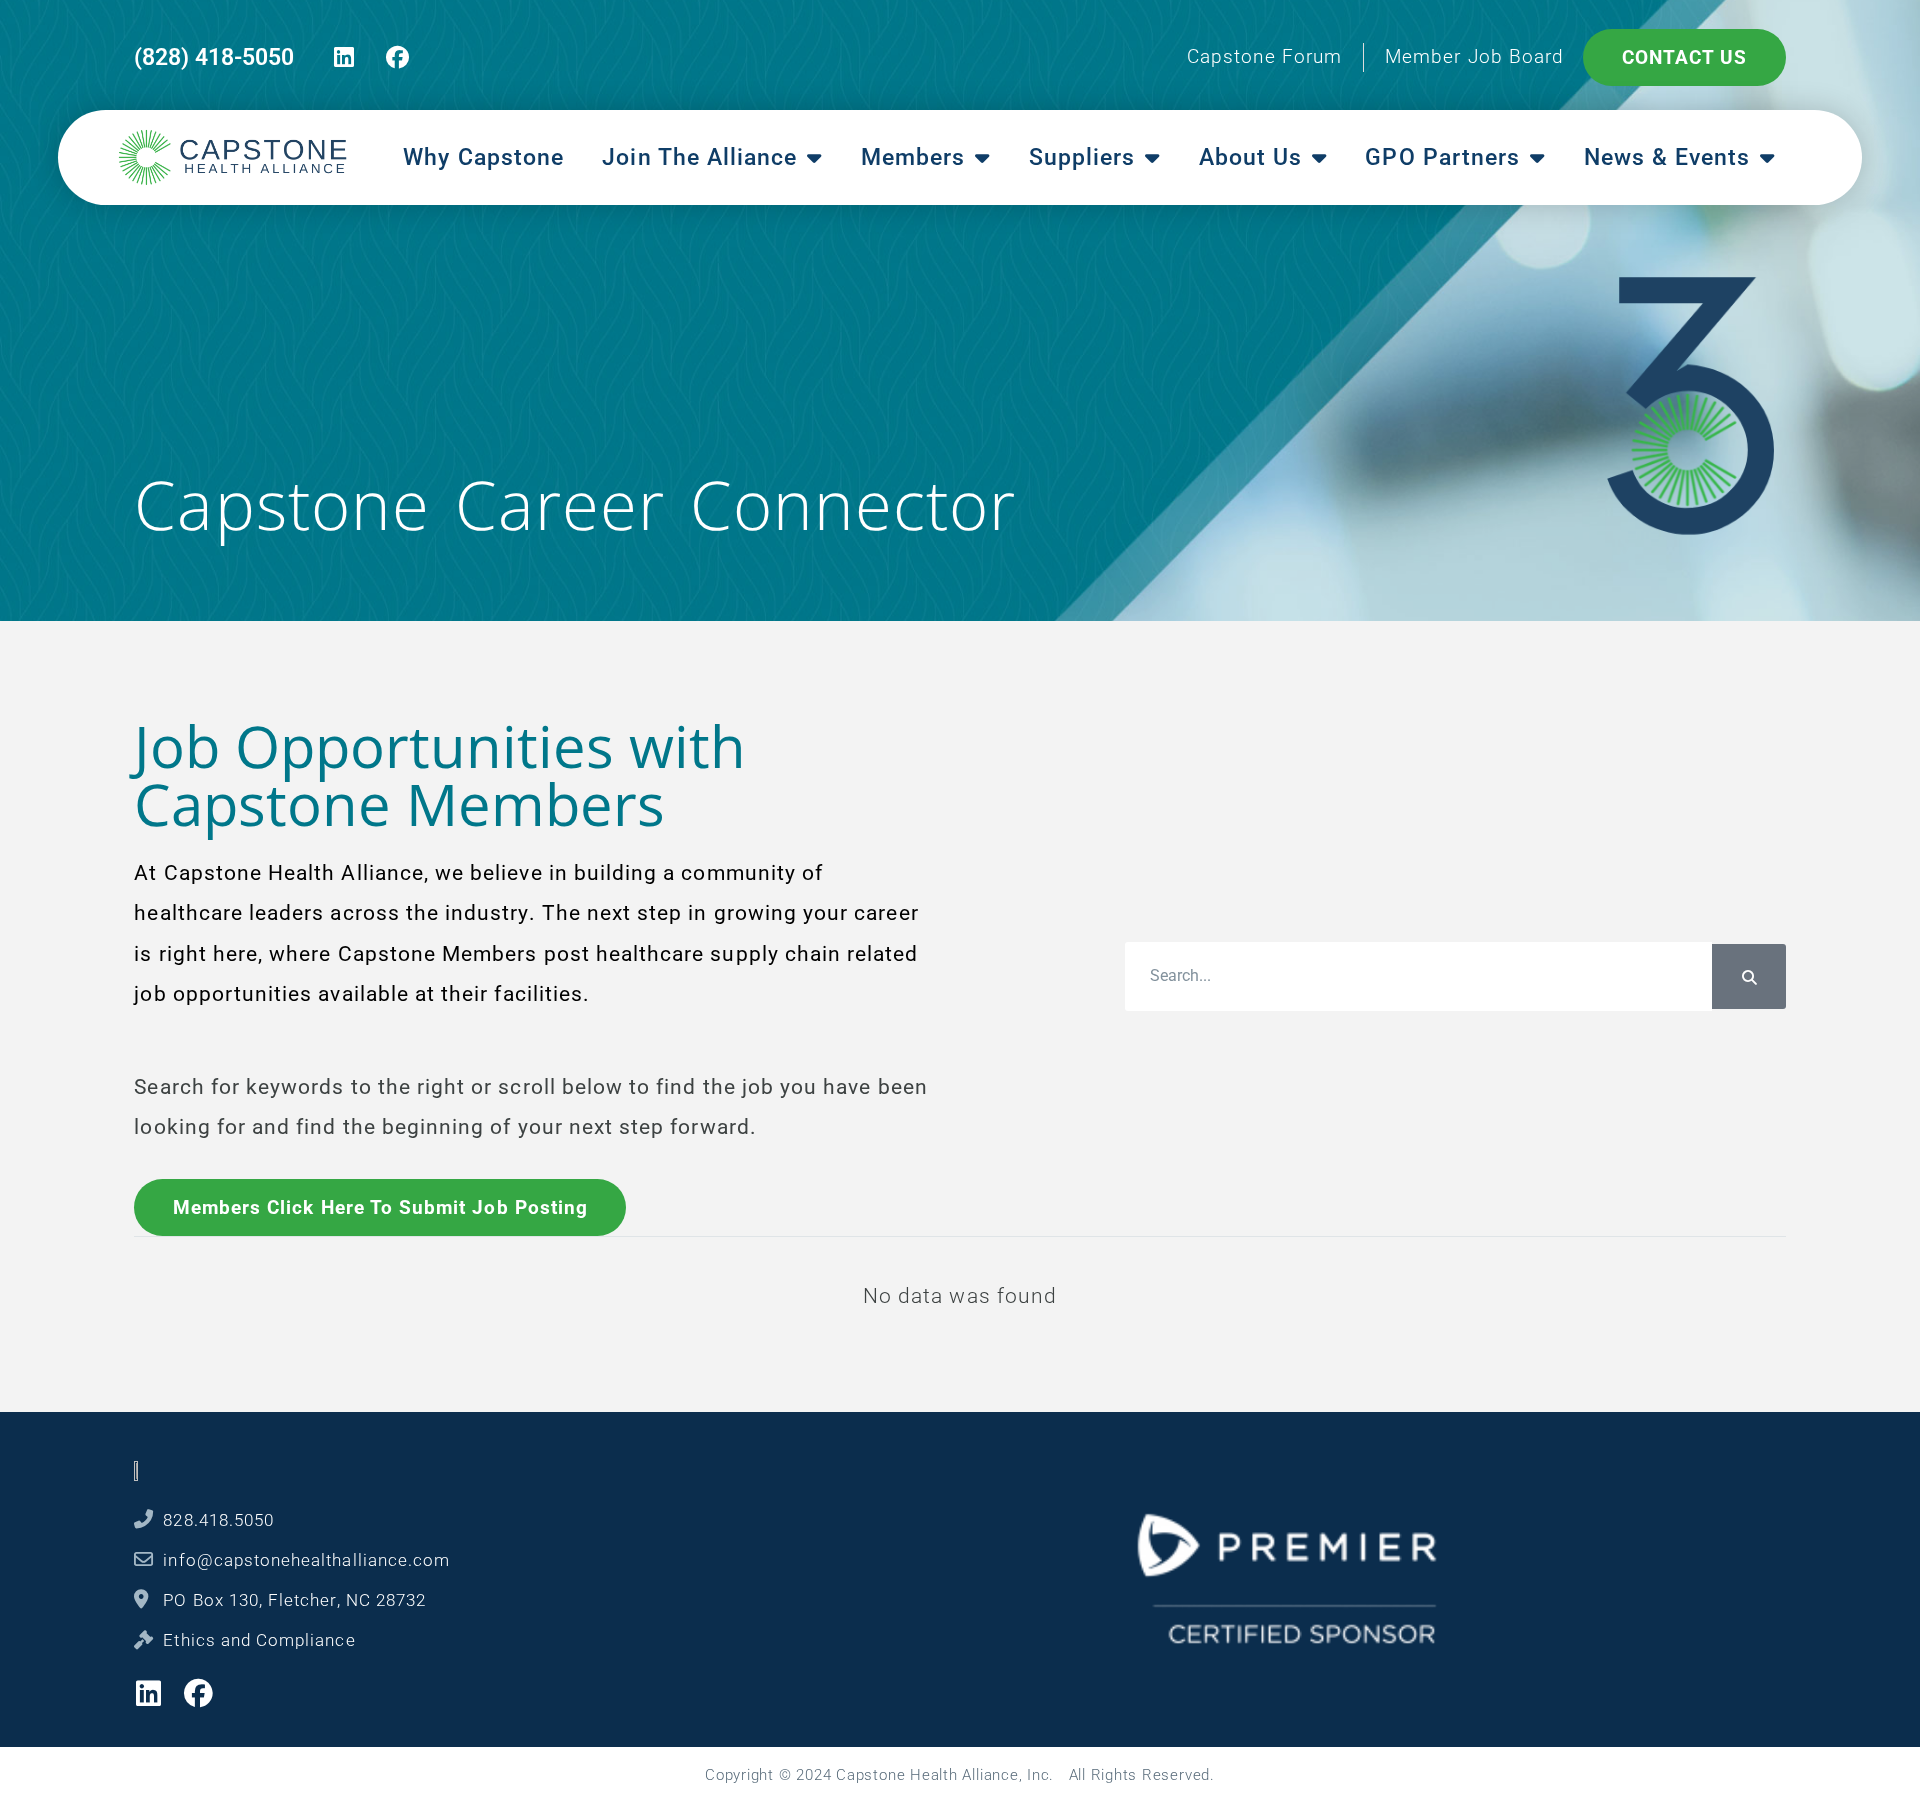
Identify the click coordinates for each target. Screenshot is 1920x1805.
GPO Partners (1442, 157)
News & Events (1667, 157)
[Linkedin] (344, 57)
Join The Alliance (699, 157)
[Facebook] (398, 57)
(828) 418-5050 (214, 57)
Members (913, 157)
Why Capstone (483, 157)
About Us (1250, 157)
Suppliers (1082, 157)
